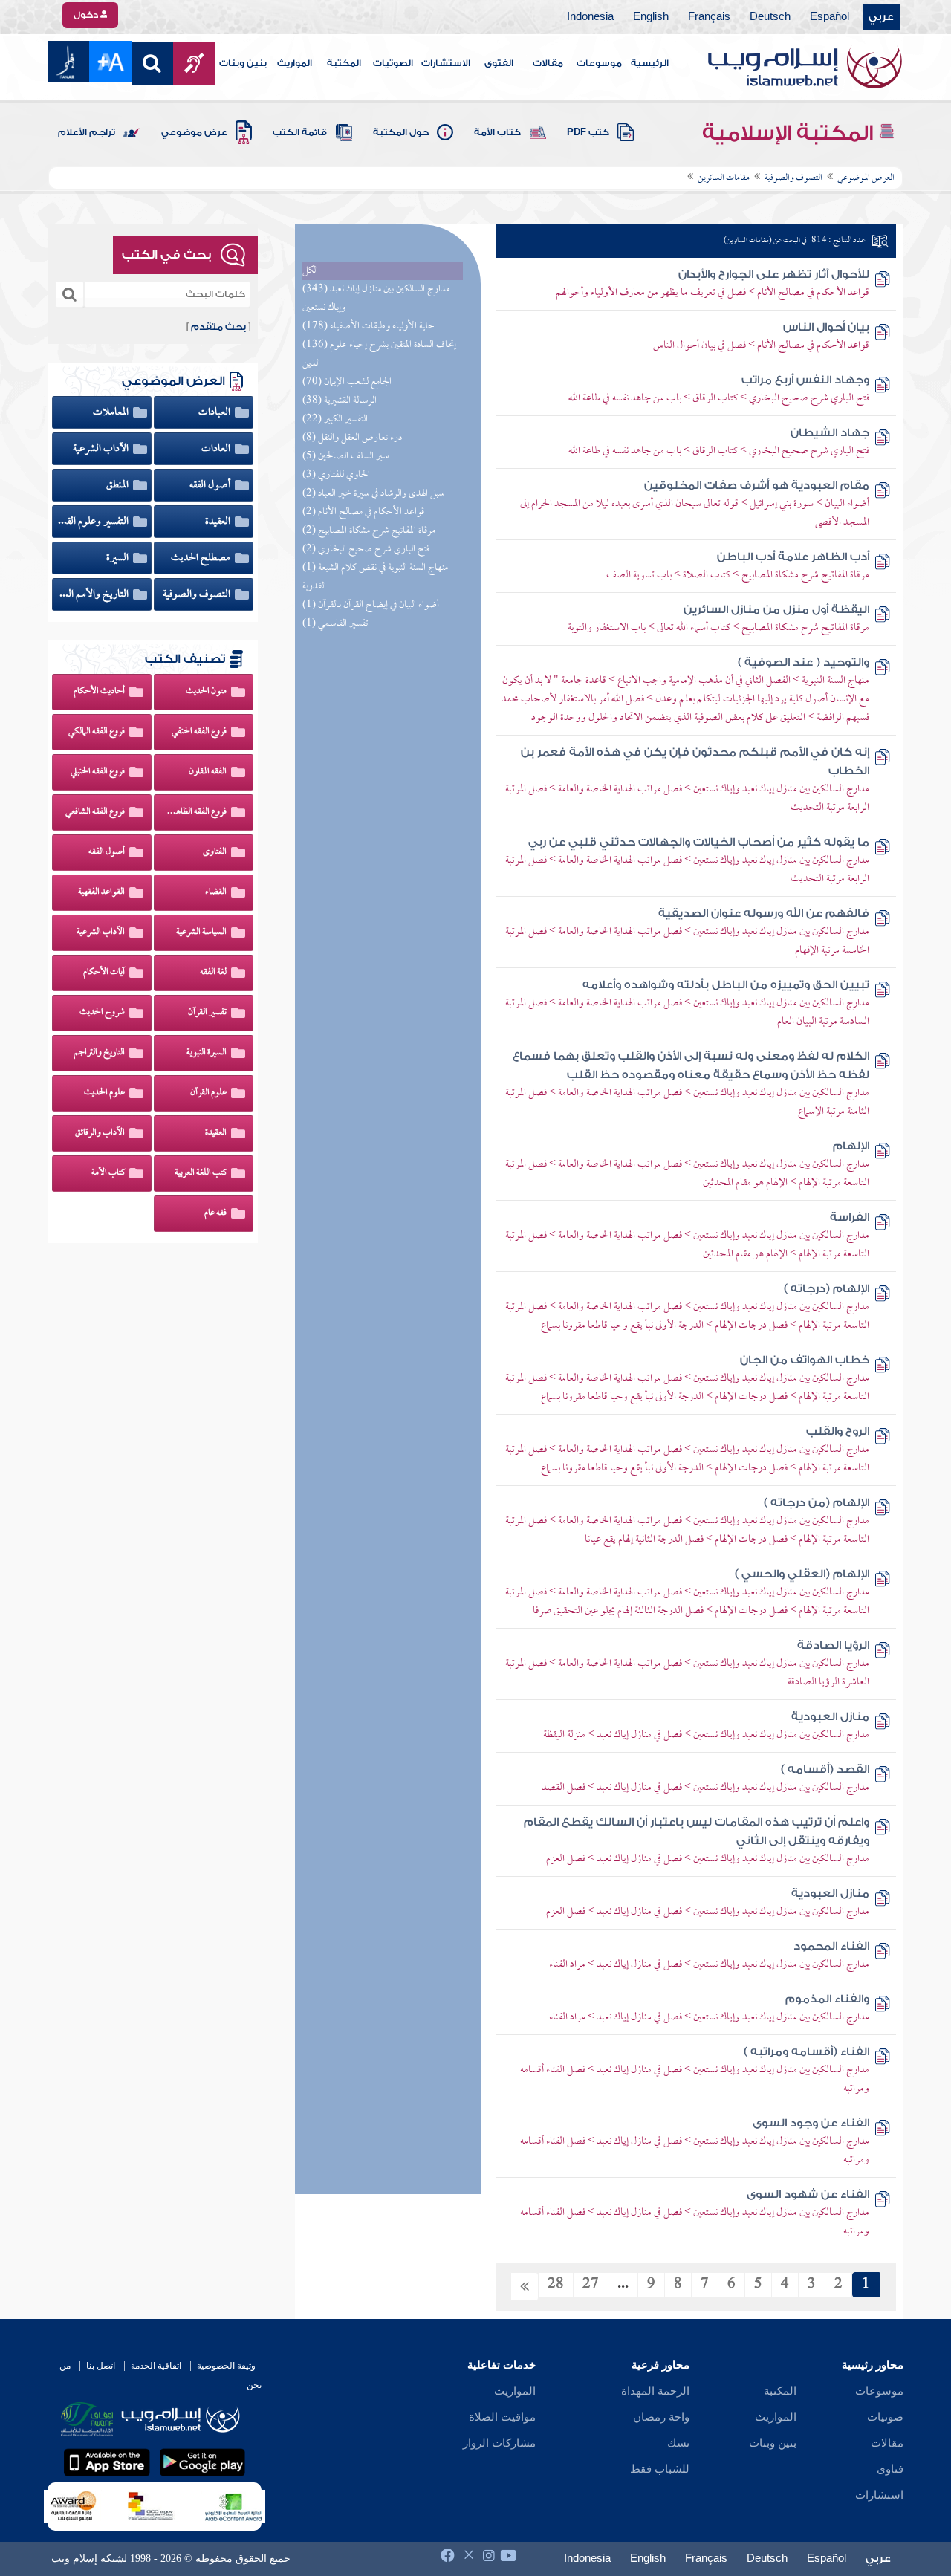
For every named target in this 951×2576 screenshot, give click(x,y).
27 (591, 2285)
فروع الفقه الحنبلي (98, 772)
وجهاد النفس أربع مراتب (805, 380)
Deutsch (770, 17)
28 (556, 2285)
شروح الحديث (102, 1013)
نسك (678, 2443)
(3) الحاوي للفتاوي (336, 475)
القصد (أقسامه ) (825, 1769)
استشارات (879, 2495)
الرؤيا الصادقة (833, 1645)
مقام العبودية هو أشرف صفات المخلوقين (757, 486)
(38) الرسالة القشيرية (340, 401)
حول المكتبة (401, 132)
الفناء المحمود (831, 1946)
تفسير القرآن (207, 1013)
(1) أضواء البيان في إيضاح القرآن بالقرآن (371, 605)
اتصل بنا (101, 2366)
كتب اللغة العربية (201, 1173)
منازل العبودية (830, 1717)
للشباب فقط (660, 2469)
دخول (87, 15)
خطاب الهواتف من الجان (805, 1360)
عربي (881, 17)
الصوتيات (393, 63)
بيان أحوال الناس (826, 327)
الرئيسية (650, 63)
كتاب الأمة (497, 132)
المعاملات (112, 412)
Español (830, 17)
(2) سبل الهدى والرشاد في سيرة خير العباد (373, 494)
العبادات (215, 412)
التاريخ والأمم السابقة (94, 594)
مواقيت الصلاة (502, 2417)
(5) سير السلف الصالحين (345, 457)
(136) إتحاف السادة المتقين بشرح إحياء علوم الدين (379, 354)
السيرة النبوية (207, 1053)
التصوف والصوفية (198, 594)
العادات (217, 449)
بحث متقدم (218, 327)
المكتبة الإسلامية (790, 133)
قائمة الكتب (300, 132)
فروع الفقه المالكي (97, 732)
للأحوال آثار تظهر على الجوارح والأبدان (774, 275)
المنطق (119, 485)
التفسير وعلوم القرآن (94, 522)
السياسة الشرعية (201, 932)
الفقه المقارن (208, 772)
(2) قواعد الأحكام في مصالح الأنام (363, 512)
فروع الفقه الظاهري (196, 812)
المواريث (295, 63)
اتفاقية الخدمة (156, 2366)
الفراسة (850, 1217)
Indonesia (590, 17)
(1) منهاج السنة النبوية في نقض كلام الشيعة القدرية (375, 577)
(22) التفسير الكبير (335, 419)
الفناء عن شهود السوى (808, 2194)
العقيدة (219, 522)
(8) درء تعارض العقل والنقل (352, 438)
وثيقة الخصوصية (226, 2366)
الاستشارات (446, 63)
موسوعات (599, 63)
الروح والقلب (838, 1431)
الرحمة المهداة (655, 2391)
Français (709, 17)
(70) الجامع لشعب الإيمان (347, 382)
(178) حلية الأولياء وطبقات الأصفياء (369, 327)
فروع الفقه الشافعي (95, 812)
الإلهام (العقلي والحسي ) (802, 1574)
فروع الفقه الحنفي (199, 732)
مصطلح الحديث (202, 558)
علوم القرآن (208, 1093)
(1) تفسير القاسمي (335, 624)
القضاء (216, 892)
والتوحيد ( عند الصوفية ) (804, 662)
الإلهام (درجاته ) (827, 1289)
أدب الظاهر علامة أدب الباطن (793, 557)
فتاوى (890, 2469)
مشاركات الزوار (499, 2443)
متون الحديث (206, 692)
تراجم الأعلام (87, 132)
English (651, 17)
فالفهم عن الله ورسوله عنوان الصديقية (764, 914)
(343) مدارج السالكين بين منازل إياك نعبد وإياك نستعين (376, 299)
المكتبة (344, 63)
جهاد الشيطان (830, 433)
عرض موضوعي (194, 132)
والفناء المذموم (827, 1999)
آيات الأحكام (104, 973)
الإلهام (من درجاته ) (817, 1503)
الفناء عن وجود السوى (811, 2123)
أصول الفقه (211, 485)
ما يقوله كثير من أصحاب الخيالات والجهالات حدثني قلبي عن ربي (699, 842)
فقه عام (215, 1213)
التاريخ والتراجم (99, 1053)
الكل (310, 271)
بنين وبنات (243, 63)
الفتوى (499, 63)
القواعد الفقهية (101, 892)
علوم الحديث (104, 1093)
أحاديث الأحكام (99, 692)
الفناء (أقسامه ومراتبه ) (806, 2052)
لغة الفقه (213, 973)
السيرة (119, 558)
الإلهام (851, 1146)
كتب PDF (588, 132)
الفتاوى (215, 852)
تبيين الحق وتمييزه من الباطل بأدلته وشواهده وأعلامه (726, 985)
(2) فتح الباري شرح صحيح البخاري (366, 549)
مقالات (548, 63)
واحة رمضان (661, 2417)
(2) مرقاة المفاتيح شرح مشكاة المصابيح (369, 531)
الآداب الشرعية (102, 449)
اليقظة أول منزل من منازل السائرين (776, 610)
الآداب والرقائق (100, 1133)
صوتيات (885, 2417)
